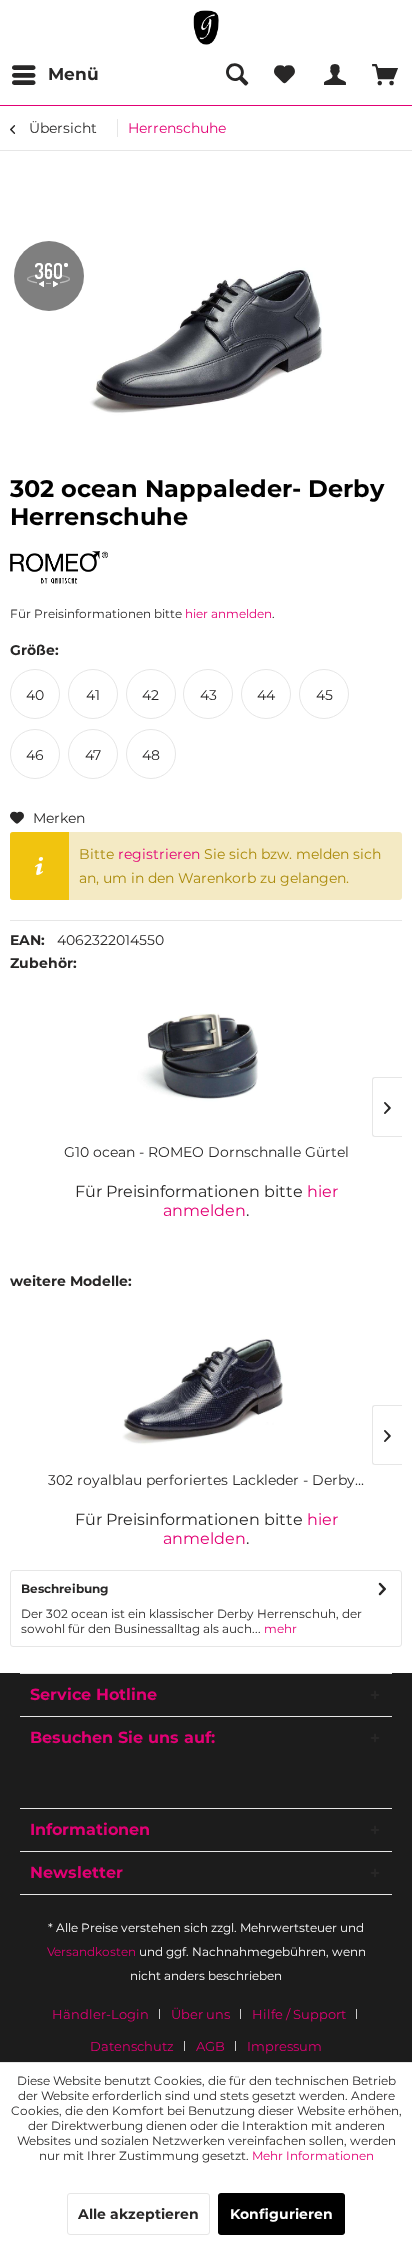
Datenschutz (132, 2046)
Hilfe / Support (299, 2014)
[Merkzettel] (284, 75)
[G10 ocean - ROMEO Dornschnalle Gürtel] (206, 1062)
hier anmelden (228, 613)
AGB (210, 2046)
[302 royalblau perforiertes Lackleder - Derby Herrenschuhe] (206, 1390)
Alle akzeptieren (138, 2214)
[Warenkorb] (380, 75)
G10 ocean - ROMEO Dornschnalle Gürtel (206, 1152)
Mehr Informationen (313, 2155)
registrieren (159, 854)
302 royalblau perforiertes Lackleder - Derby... (206, 1480)
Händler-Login (100, 2014)
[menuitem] (54, 75)
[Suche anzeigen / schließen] (236, 75)
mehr (279, 1628)
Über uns (200, 2014)
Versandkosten (91, 1951)
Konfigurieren (281, 2214)
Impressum (284, 2046)
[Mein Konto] (332, 75)
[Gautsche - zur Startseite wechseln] (205, 27)
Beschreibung (64, 1588)
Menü (73, 74)
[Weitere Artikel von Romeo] (59, 568)
